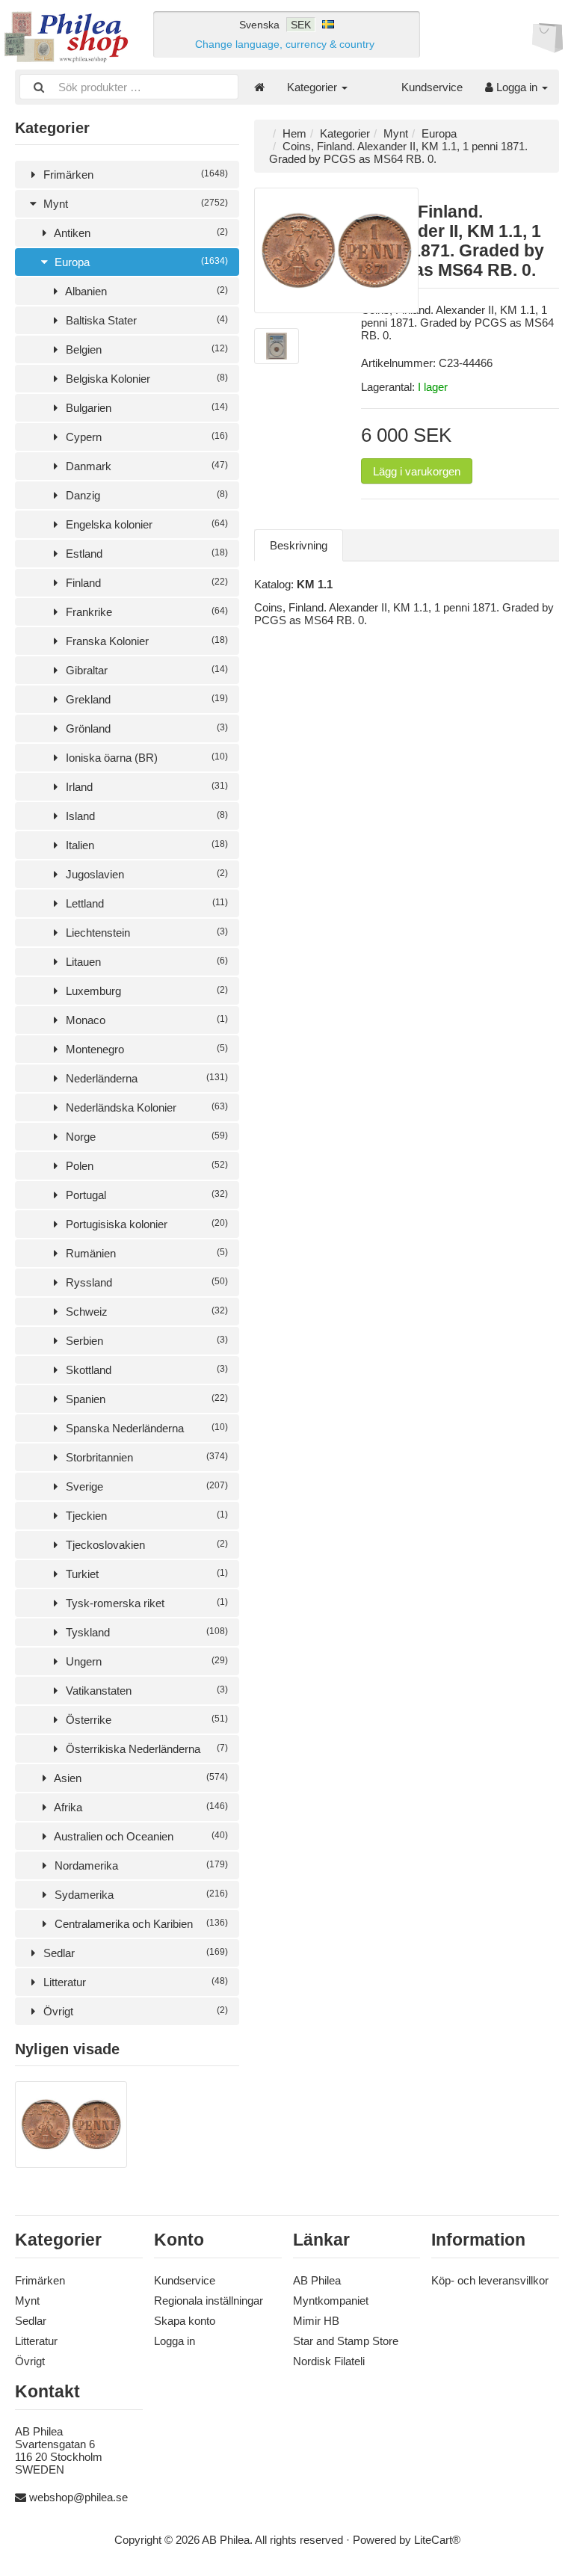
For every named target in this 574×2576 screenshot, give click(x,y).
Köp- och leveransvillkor (490, 2280)
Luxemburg (145, 991)
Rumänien (145, 1253)
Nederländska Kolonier (145, 1107)
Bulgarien (145, 408)
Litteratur (134, 1982)
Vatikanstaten (145, 1691)
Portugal (145, 1195)
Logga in (517, 87)
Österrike (145, 1720)
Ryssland (145, 1282)
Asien (140, 1778)
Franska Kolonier (145, 641)
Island (145, 816)
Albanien (145, 291)
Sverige (145, 1486)
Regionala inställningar (209, 2301)
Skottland (145, 1370)
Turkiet (145, 1574)
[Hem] (259, 87)
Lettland (145, 903)
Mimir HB (316, 2321)
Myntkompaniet (331, 2301)
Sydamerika (140, 1895)
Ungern (145, 1661)
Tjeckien (145, 1516)
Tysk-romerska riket (145, 1603)
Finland (145, 583)
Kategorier (314, 87)
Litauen (145, 962)
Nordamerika (140, 1865)
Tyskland (145, 1632)
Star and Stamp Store (346, 2341)
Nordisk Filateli (329, 2361)
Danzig (145, 495)
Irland (145, 787)
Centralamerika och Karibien (140, 1924)
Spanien (145, 1399)
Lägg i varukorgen (417, 471)
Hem (294, 133)
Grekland (145, 699)
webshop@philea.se (78, 2497)
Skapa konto (185, 2321)
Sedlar (134, 1953)
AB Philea (317, 2280)
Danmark (145, 466)
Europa (140, 262)
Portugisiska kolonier (145, 1224)
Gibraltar (145, 670)
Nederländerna (145, 1078)
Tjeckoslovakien (145, 1545)
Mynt (134, 204)
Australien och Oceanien (140, 1836)
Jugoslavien (145, 874)
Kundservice (432, 87)
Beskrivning (299, 545)
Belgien (145, 349)
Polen (145, 1166)
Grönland (145, 728)
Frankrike (145, 612)
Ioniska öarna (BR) (145, 758)
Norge (145, 1137)
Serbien (145, 1341)
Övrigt (134, 2011)
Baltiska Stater (145, 320)
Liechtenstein (145, 933)
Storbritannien (145, 1457)
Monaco (145, 1020)
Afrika (140, 1807)
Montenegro (145, 1049)
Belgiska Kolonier (145, 379)
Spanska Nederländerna (145, 1428)
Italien (145, 845)
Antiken (140, 233)
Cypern (145, 437)
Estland (145, 554)
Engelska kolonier (145, 524)
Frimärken (134, 175)
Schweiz (145, 1312)
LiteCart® (437, 2540)
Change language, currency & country (285, 44)
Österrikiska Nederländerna (145, 1749)
